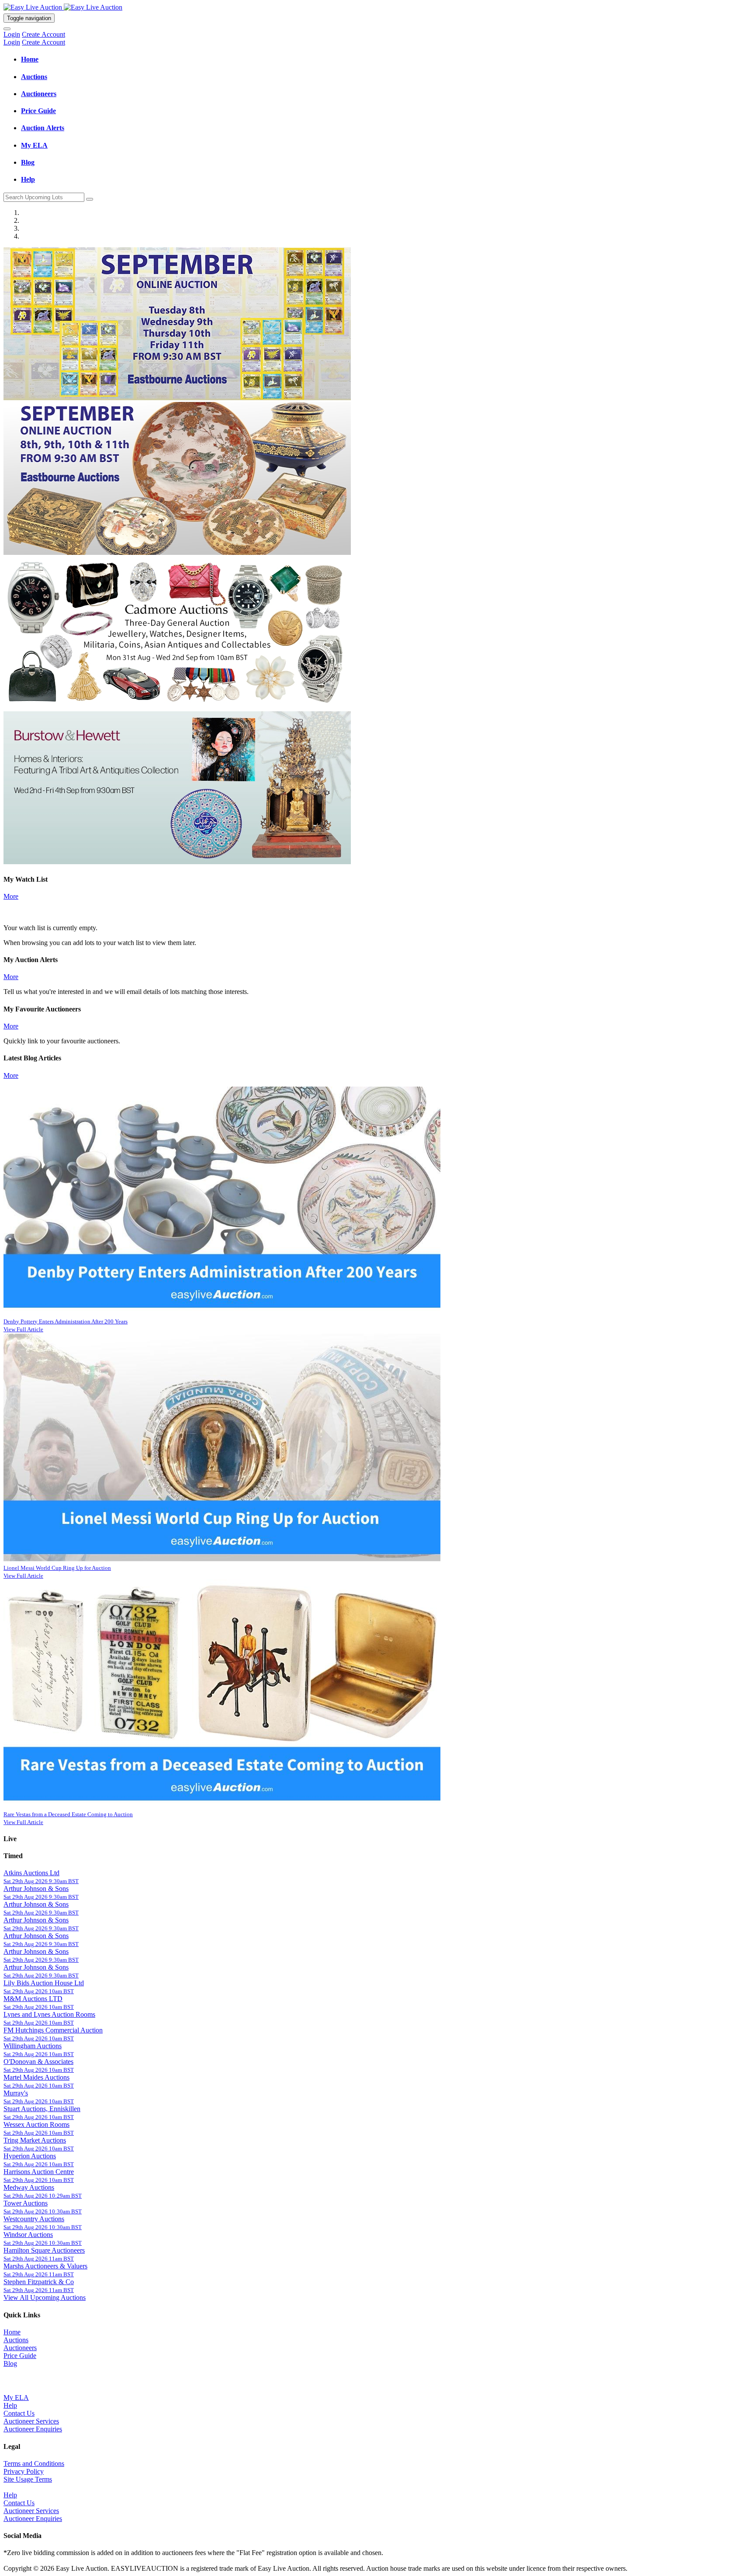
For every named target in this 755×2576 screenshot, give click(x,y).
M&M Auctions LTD (33, 1999)
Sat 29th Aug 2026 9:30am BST (41, 1881)
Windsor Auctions (28, 2235)
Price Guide (20, 2356)
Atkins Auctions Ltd (31, 1873)
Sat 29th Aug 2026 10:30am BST (43, 2211)
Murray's (16, 2093)
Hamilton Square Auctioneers (44, 2250)
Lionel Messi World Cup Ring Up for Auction (57, 1568)
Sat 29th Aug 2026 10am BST (39, 1991)
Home (12, 2332)
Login (12, 34)
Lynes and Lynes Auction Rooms (49, 2014)
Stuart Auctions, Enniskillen (42, 2109)
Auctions (16, 2340)
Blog (10, 2363)
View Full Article (23, 1329)
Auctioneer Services (31, 2421)
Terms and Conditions (34, 2463)
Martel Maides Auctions (36, 2077)
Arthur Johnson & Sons (36, 1889)
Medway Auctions (29, 2187)
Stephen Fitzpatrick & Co (39, 2282)
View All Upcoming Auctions (45, 2297)
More (11, 896)
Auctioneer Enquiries (33, 2429)
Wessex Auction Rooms (36, 2124)
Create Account (43, 34)
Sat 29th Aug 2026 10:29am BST (43, 2196)
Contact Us (19, 2413)
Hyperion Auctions (30, 2156)
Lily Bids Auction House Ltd (44, 1983)
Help (10, 2405)
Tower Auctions (26, 2203)
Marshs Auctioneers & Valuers (45, 2266)
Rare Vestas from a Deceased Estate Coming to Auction (68, 1814)
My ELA (16, 2398)
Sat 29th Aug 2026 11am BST (39, 2259)
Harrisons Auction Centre (39, 2172)
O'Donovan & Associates (38, 2062)
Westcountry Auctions (34, 2219)
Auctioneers (20, 2348)
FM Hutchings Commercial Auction (53, 2030)
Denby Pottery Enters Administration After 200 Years (66, 1321)
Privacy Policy (24, 2471)
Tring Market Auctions (35, 2140)
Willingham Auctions (33, 2046)
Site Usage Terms (28, 2479)
